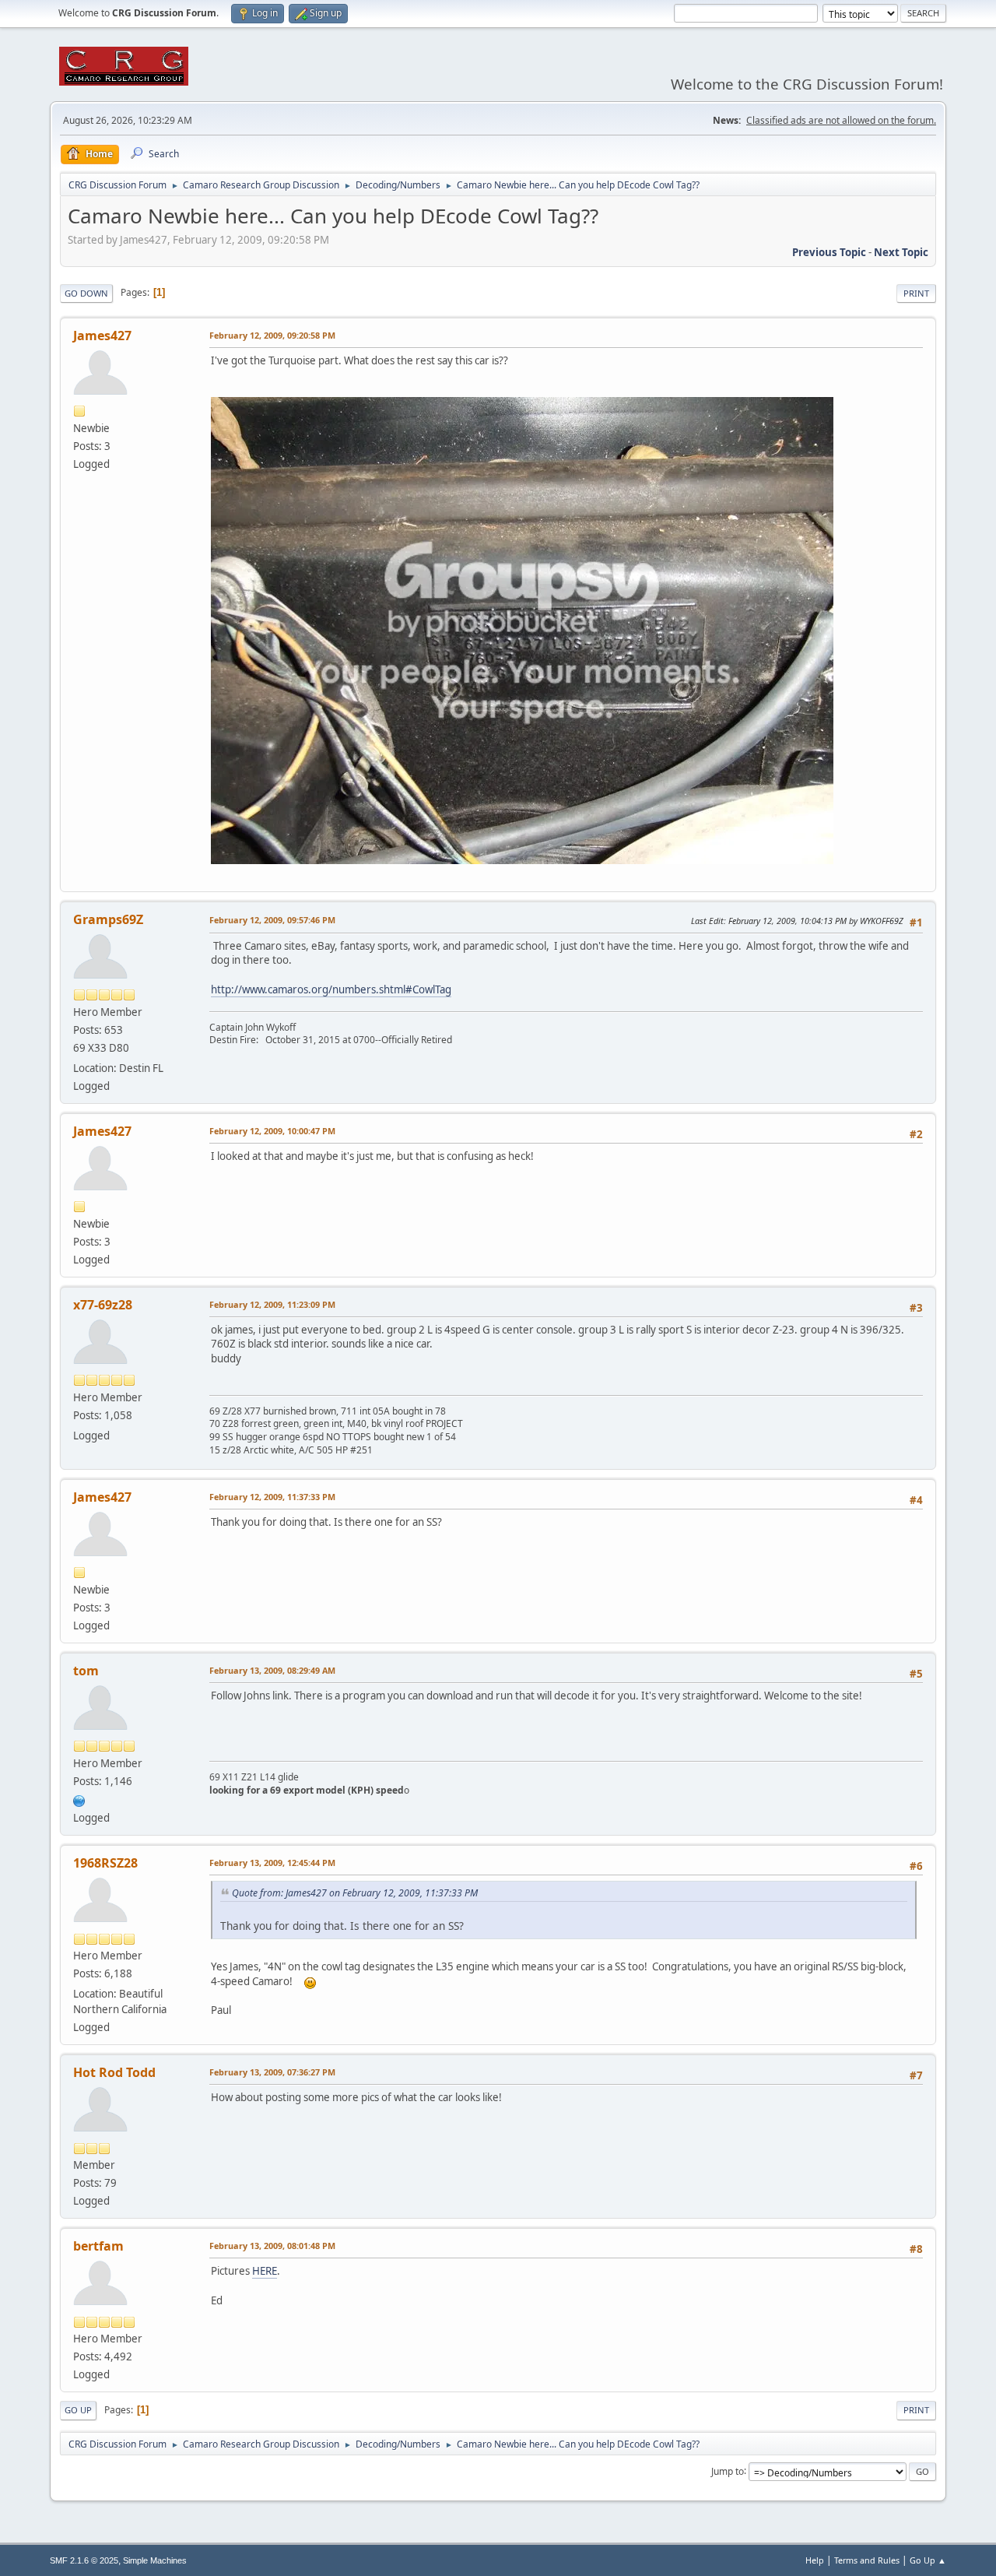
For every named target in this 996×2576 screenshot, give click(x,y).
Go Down (86, 293)
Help (815, 2560)
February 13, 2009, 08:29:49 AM (272, 1670)
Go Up (78, 2410)
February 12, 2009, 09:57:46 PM (272, 920)
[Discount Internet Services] (79, 1799)
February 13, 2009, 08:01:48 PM (272, 2246)
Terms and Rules (867, 2560)
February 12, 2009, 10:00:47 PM (272, 1131)
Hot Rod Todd (114, 2072)
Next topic (901, 252)
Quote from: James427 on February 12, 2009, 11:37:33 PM (355, 1893)
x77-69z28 (103, 1305)
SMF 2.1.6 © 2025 (84, 2560)
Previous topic (829, 252)
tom (86, 1671)
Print (916, 293)
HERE (265, 2271)
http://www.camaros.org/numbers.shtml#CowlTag (331, 989)
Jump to (728, 2471)
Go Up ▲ (928, 2560)
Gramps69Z (108, 919)
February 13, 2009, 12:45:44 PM (272, 1863)
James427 (102, 336)
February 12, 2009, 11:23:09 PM (272, 1304)
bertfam (98, 2246)
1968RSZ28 (105, 1863)
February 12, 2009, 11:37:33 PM (272, 1497)
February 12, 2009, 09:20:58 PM (272, 335)
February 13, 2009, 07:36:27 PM (272, 2072)
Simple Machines (155, 2560)
